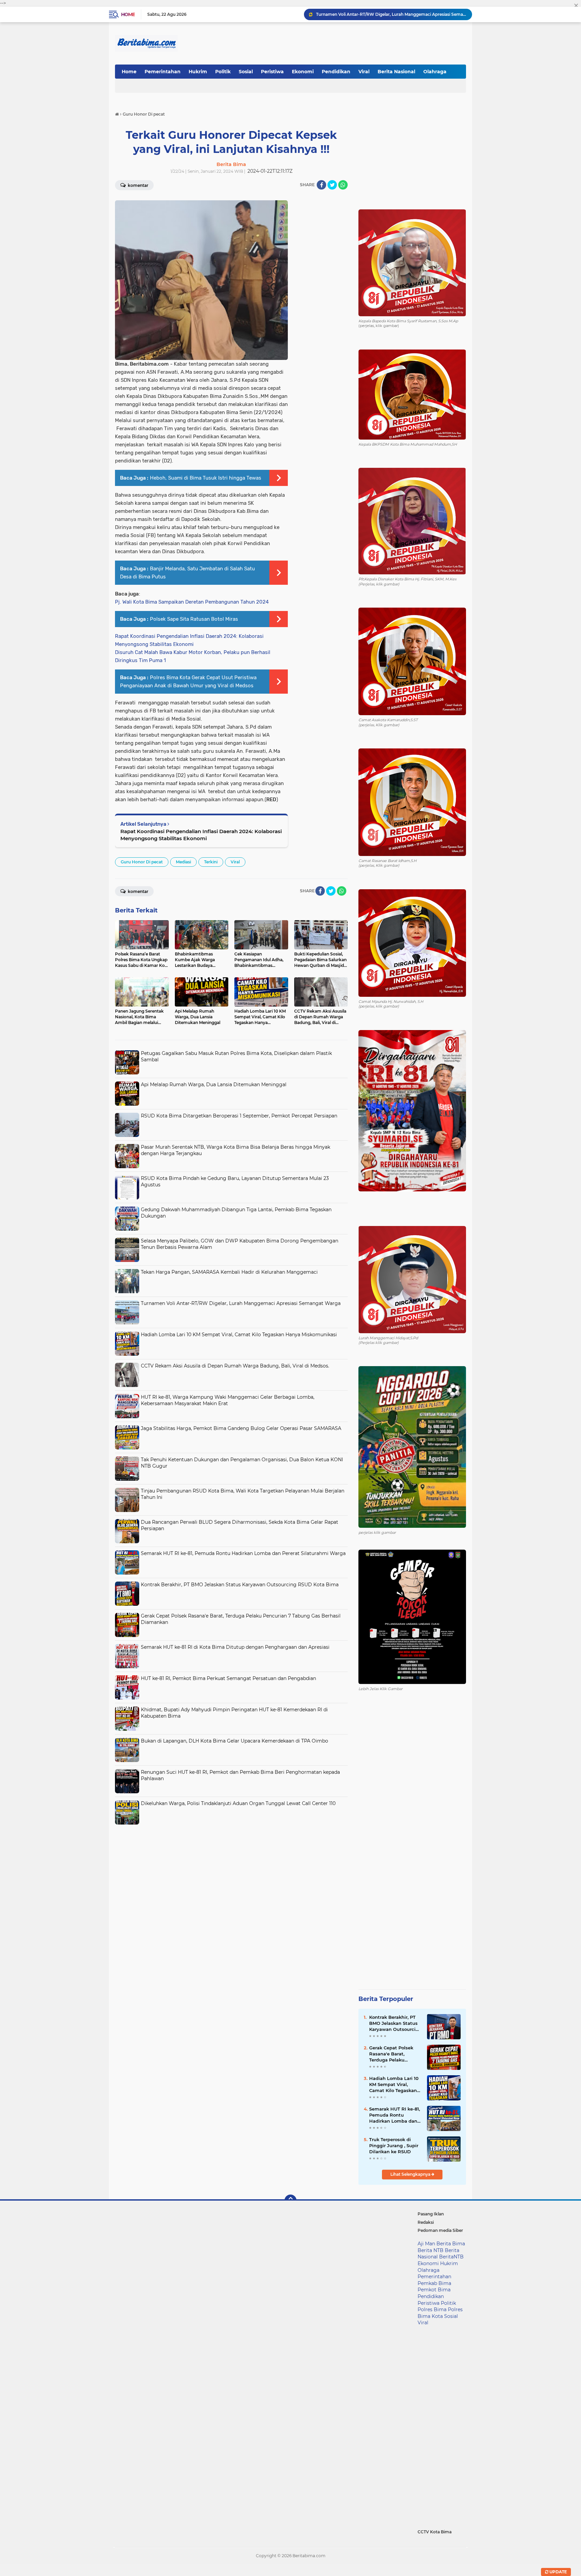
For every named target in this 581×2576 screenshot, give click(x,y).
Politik (223, 72)
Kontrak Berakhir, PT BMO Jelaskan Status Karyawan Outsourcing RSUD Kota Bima (240, 1585)
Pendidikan (336, 72)
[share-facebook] (321, 185)
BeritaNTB (451, 2257)
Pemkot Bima (434, 2290)
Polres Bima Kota (440, 2313)
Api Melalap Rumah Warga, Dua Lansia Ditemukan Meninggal (214, 1085)
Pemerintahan (163, 72)
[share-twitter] (332, 185)
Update (558, 2572)
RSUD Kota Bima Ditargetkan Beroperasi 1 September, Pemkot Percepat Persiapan (239, 1116)
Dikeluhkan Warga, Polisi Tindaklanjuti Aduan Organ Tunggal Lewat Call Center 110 (238, 1803)
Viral (364, 72)
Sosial (246, 72)
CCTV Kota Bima (435, 2532)
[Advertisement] (231, 1875)
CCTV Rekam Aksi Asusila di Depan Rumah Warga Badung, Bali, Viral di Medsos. (235, 1366)
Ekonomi (303, 72)
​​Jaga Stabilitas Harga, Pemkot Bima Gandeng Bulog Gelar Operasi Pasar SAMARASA (241, 1428)
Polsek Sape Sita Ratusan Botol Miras (194, 619)
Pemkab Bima (434, 2283)
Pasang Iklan (431, 2214)
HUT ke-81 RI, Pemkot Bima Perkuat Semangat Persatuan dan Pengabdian (228, 1678)
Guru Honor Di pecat (142, 862)
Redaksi (426, 2222)
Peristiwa (272, 72)
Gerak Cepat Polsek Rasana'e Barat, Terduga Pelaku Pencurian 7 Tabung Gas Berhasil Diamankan (392, 2054)
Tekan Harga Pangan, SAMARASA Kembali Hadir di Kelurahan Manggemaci (229, 1272)
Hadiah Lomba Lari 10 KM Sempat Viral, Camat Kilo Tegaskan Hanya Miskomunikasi (391, 14)
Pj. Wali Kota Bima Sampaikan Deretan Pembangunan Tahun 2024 (192, 602)
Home (128, 14)
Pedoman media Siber (440, 2230)
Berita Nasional (396, 72)
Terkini (211, 862)
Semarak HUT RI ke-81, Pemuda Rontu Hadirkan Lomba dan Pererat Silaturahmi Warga (243, 1553)
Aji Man (426, 2244)
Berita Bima (451, 2244)
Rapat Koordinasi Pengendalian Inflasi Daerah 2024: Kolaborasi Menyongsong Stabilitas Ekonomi (201, 835)
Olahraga (435, 72)
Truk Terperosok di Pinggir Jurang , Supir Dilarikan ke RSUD (394, 2145)
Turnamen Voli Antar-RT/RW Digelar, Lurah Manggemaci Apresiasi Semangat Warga (241, 1303)
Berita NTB (431, 2250)
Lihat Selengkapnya (411, 2174)
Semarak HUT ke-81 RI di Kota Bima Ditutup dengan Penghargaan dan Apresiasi (235, 1647)
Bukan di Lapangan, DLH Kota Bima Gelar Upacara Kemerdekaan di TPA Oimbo (235, 1741)
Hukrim (198, 72)
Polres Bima (432, 2309)
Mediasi (183, 862)
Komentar (138, 185)
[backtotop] (290, 2201)
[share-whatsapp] (343, 185)
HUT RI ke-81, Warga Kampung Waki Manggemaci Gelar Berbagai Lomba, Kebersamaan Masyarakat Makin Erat (228, 1400)
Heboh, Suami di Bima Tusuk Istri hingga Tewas (206, 478)
